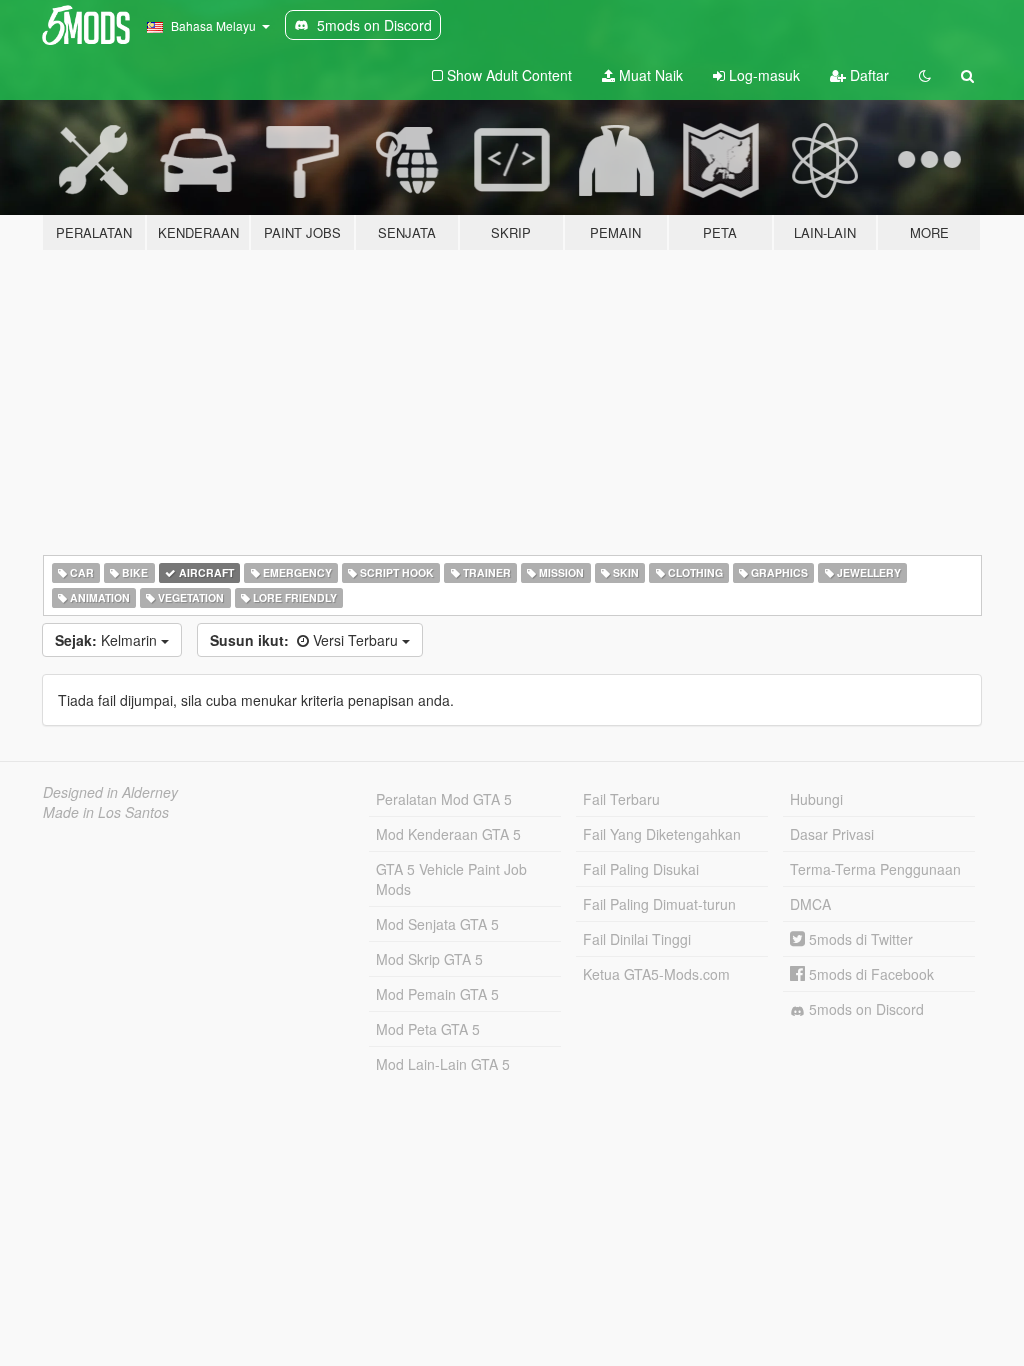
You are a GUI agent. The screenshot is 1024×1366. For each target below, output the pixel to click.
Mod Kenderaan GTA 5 (448, 834)
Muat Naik (649, 75)
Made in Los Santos (106, 812)
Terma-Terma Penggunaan (875, 869)
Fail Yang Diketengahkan (662, 834)
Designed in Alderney (110, 792)
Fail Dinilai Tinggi (637, 939)
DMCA (810, 904)
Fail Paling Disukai (641, 869)
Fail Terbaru (621, 799)
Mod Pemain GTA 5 (437, 994)
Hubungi (816, 799)
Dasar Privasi (832, 834)
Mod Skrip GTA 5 (429, 959)
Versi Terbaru (306, 640)
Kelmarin (108, 640)
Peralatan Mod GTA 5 (444, 799)
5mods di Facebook (869, 974)
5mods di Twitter (859, 939)
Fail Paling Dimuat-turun (659, 904)
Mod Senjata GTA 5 (437, 924)
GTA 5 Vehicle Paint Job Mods (451, 879)
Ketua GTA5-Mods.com (656, 974)
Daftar (867, 75)
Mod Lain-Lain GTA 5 (443, 1064)
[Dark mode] (925, 75)
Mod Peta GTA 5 (428, 1029)
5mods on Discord (864, 1009)
